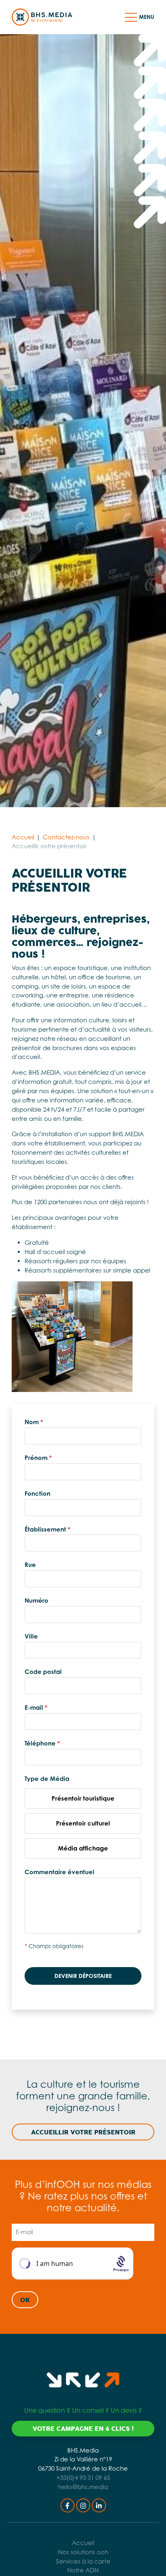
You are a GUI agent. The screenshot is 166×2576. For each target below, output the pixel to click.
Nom (34, 1422)
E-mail (36, 1707)
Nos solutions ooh (83, 2552)
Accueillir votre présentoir (83, 2132)
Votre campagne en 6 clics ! (83, 2429)
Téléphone (42, 1743)
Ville (31, 1636)
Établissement (48, 1529)
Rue (30, 1565)
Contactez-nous (66, 837)
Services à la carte (83, 2561)
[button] (131, 17)
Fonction (37, 1494)
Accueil (23, 837)
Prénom (38, 1458)
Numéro (36, 1600)
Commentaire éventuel (59, 1872)
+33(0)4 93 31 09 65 (83, 2478)
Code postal (43, 1672)
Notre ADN (83, 2570)
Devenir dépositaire (83, 1976)
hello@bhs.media (83, 2487)
